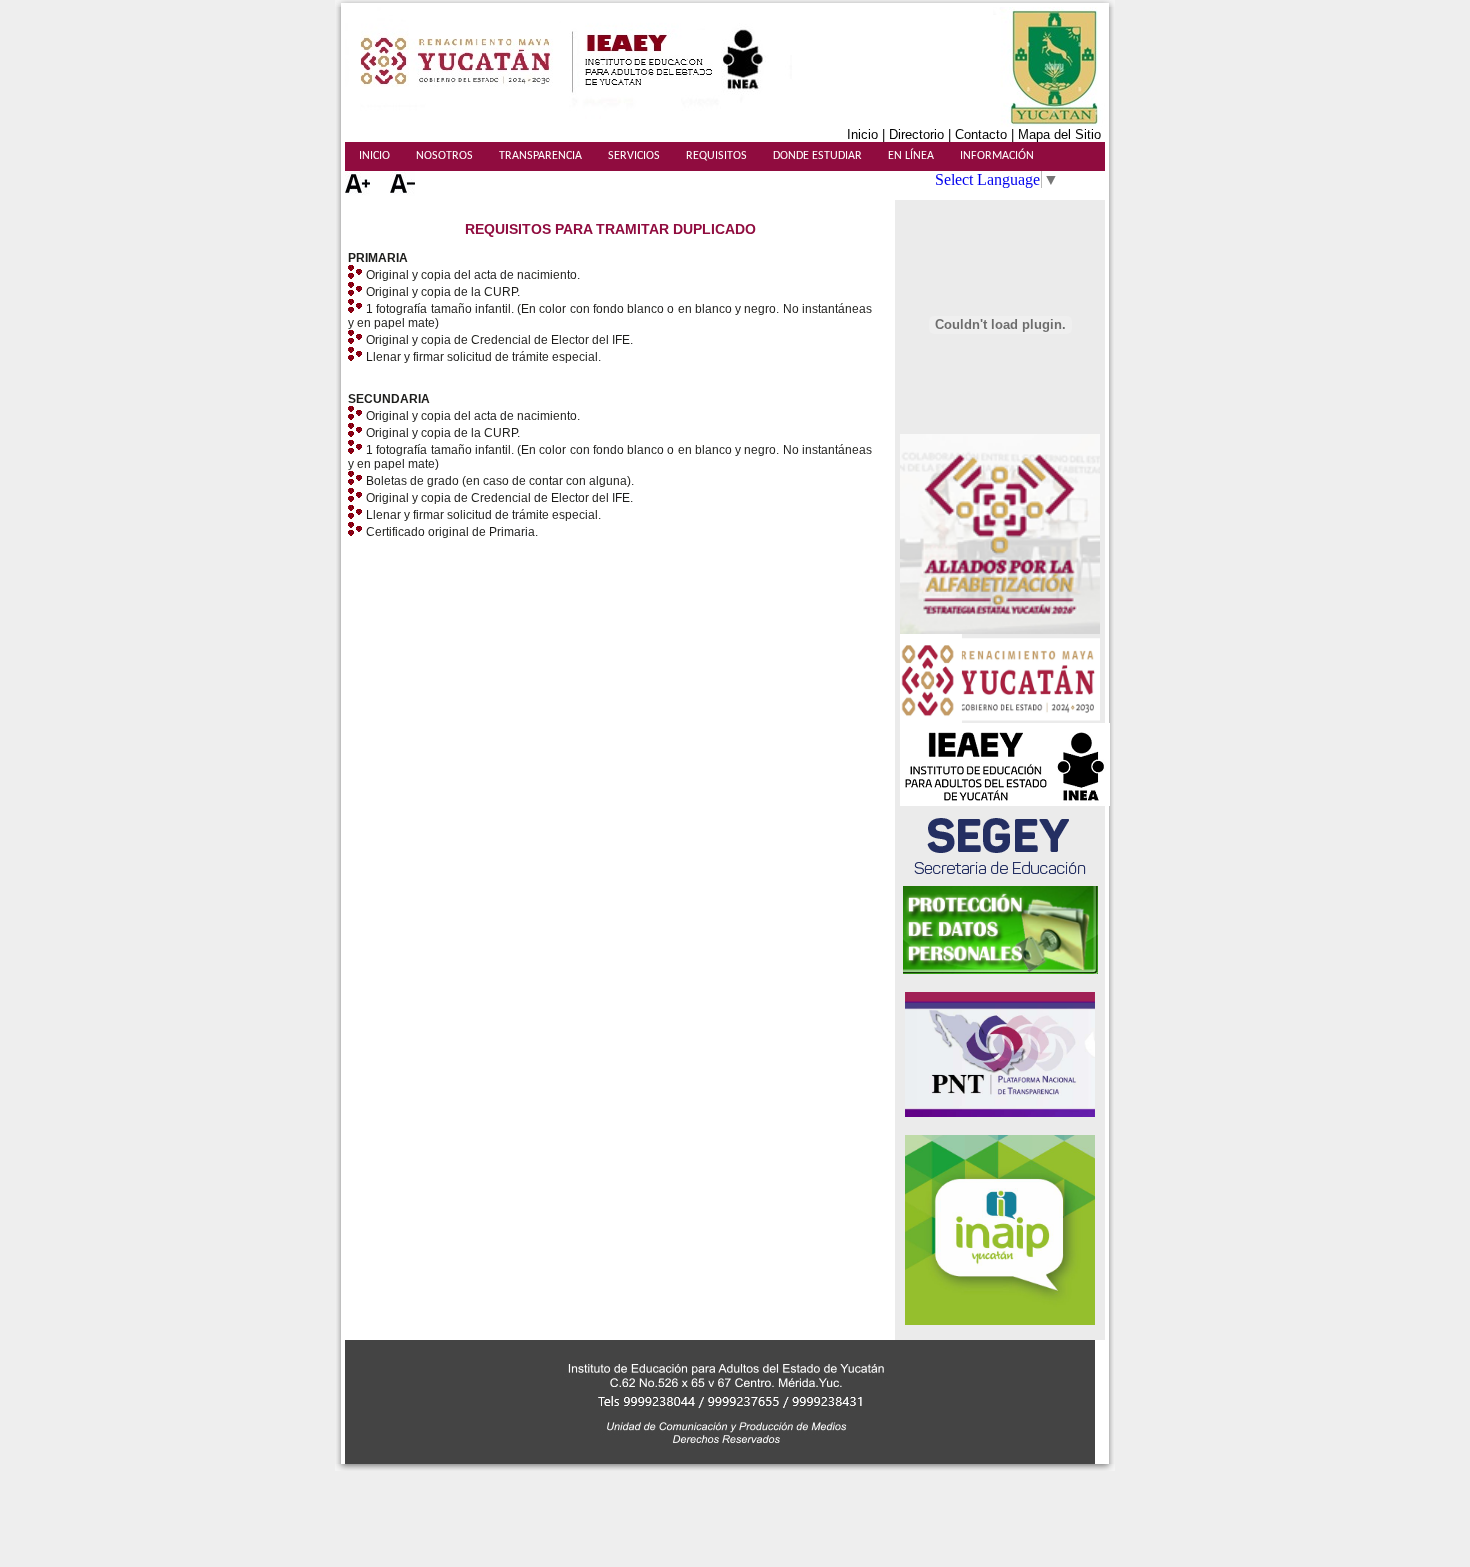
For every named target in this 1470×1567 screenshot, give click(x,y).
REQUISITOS (716, 156)
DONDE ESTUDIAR (817, 156)
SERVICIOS (634, 156)
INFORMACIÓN (997, 156)
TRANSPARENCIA (540, 156)
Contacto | (986, 134)
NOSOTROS (444, 156)
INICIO (374, 156)
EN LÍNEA (911, 156)
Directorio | (922, 134)
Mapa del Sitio (1061, 134)
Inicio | (868, 134)
